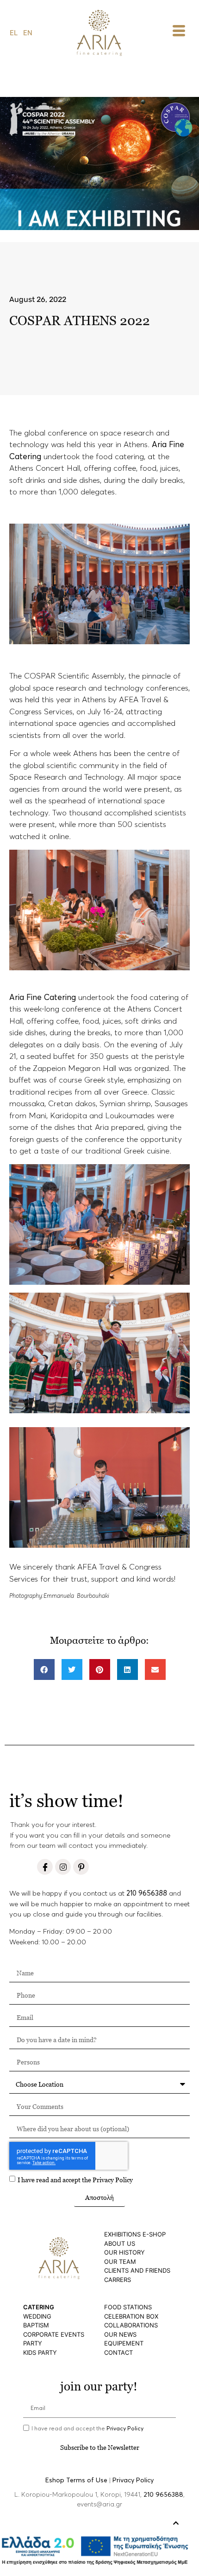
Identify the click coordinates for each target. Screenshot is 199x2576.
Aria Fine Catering (44, 998)
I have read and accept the (75, 2180)
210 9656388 (147, 1894)
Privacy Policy (113, 2180)
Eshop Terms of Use (76, 2480)
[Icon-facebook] (45, 1867)
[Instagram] (63, 1867)
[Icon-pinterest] (81, 1867)
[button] (44, 1669)
